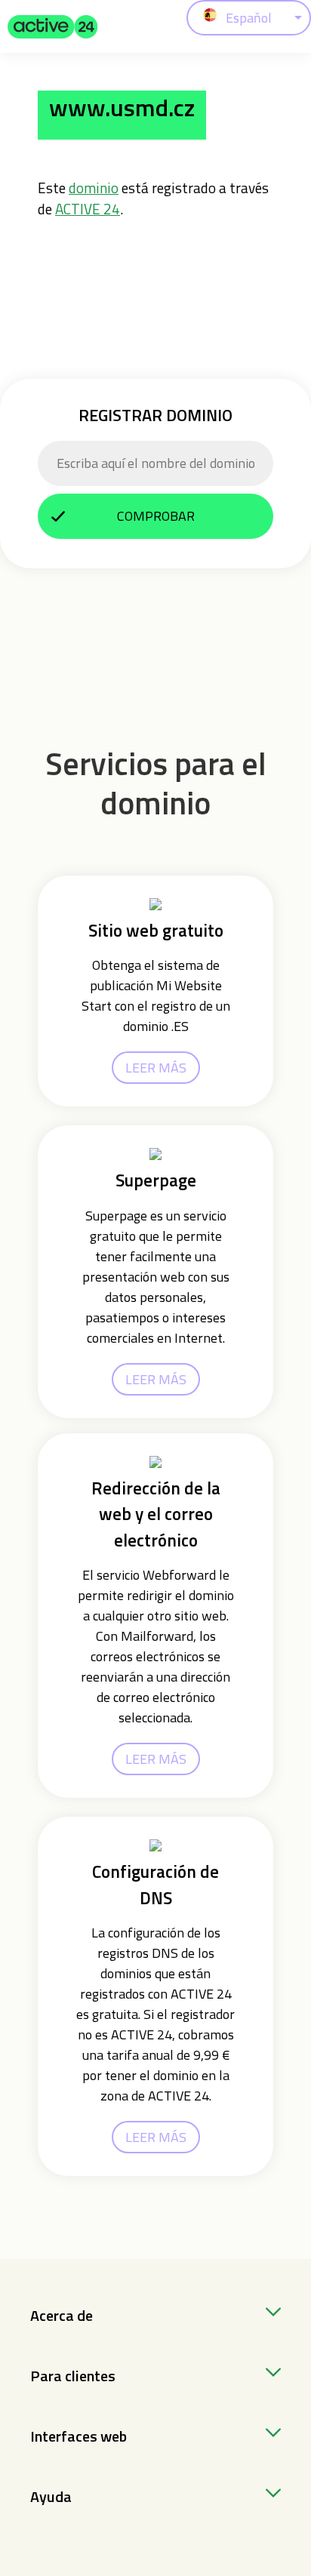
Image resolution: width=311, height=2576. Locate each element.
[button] (53, 26)
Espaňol (249, 18)
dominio (94, 188)
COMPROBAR (156, 516)
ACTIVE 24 (88, 209)
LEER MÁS (156, 1068)
